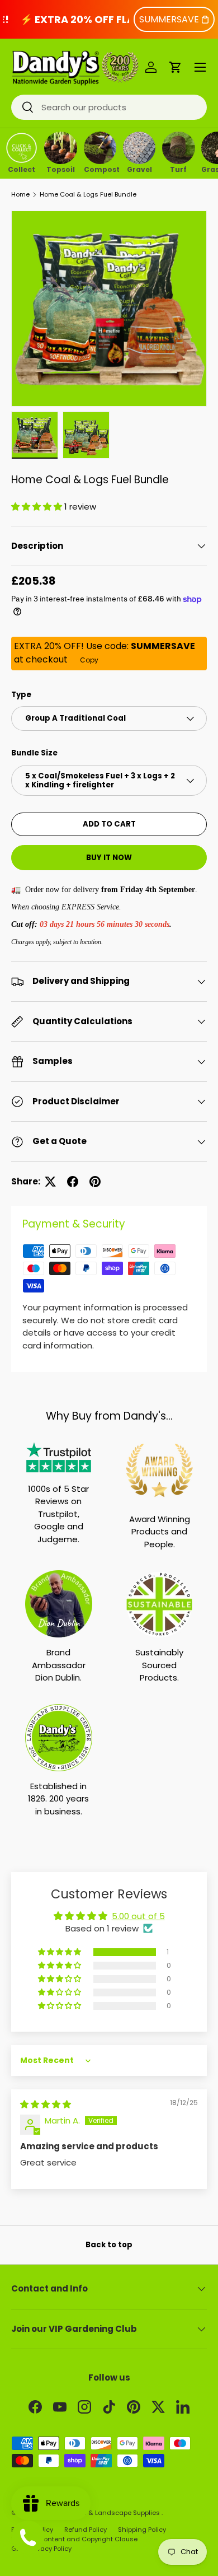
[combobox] (109, 107)
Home (20, 195)
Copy (89, 660)
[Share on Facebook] (73, 1182)
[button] (176, 67)
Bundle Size (34, 753)
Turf (178, 169)
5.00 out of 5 (138, 1916)
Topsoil (61, 169)
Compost (100, 169)
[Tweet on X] (50, 1182)
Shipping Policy (142, 2530)
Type (21, 695)
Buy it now (109, 858)
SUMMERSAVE (169, 19)
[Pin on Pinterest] (95, 1182)
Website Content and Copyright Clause (74, 2539)
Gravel (139, 169)
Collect (22, 169)
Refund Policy (86, 2530)
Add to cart (109, 824)
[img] (46, 2104)
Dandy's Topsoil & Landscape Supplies (99, 2513)
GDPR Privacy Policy (41, 2549)
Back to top (109, 2245)
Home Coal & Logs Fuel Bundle (88, 195)
